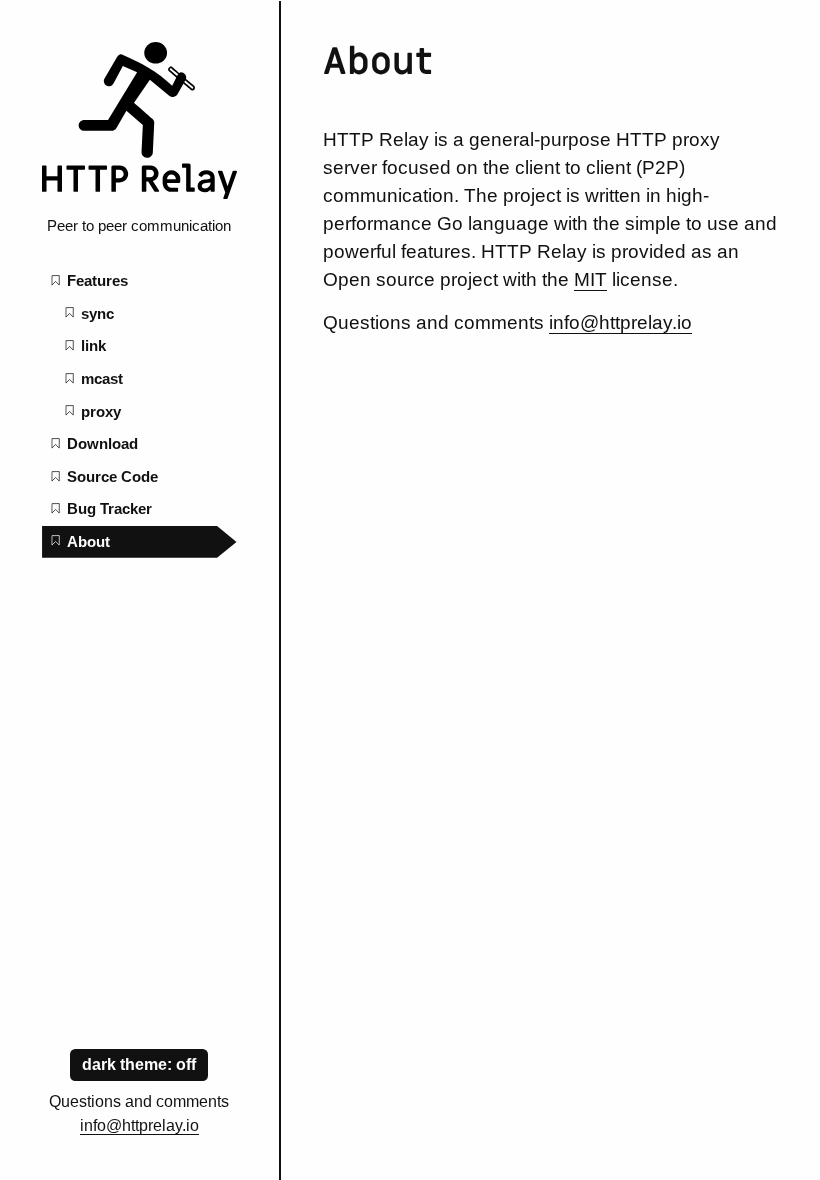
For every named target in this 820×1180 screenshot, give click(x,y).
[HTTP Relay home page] (139, 193)
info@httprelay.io (139, 1125)
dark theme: (129, 1064)
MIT (590, 279)
